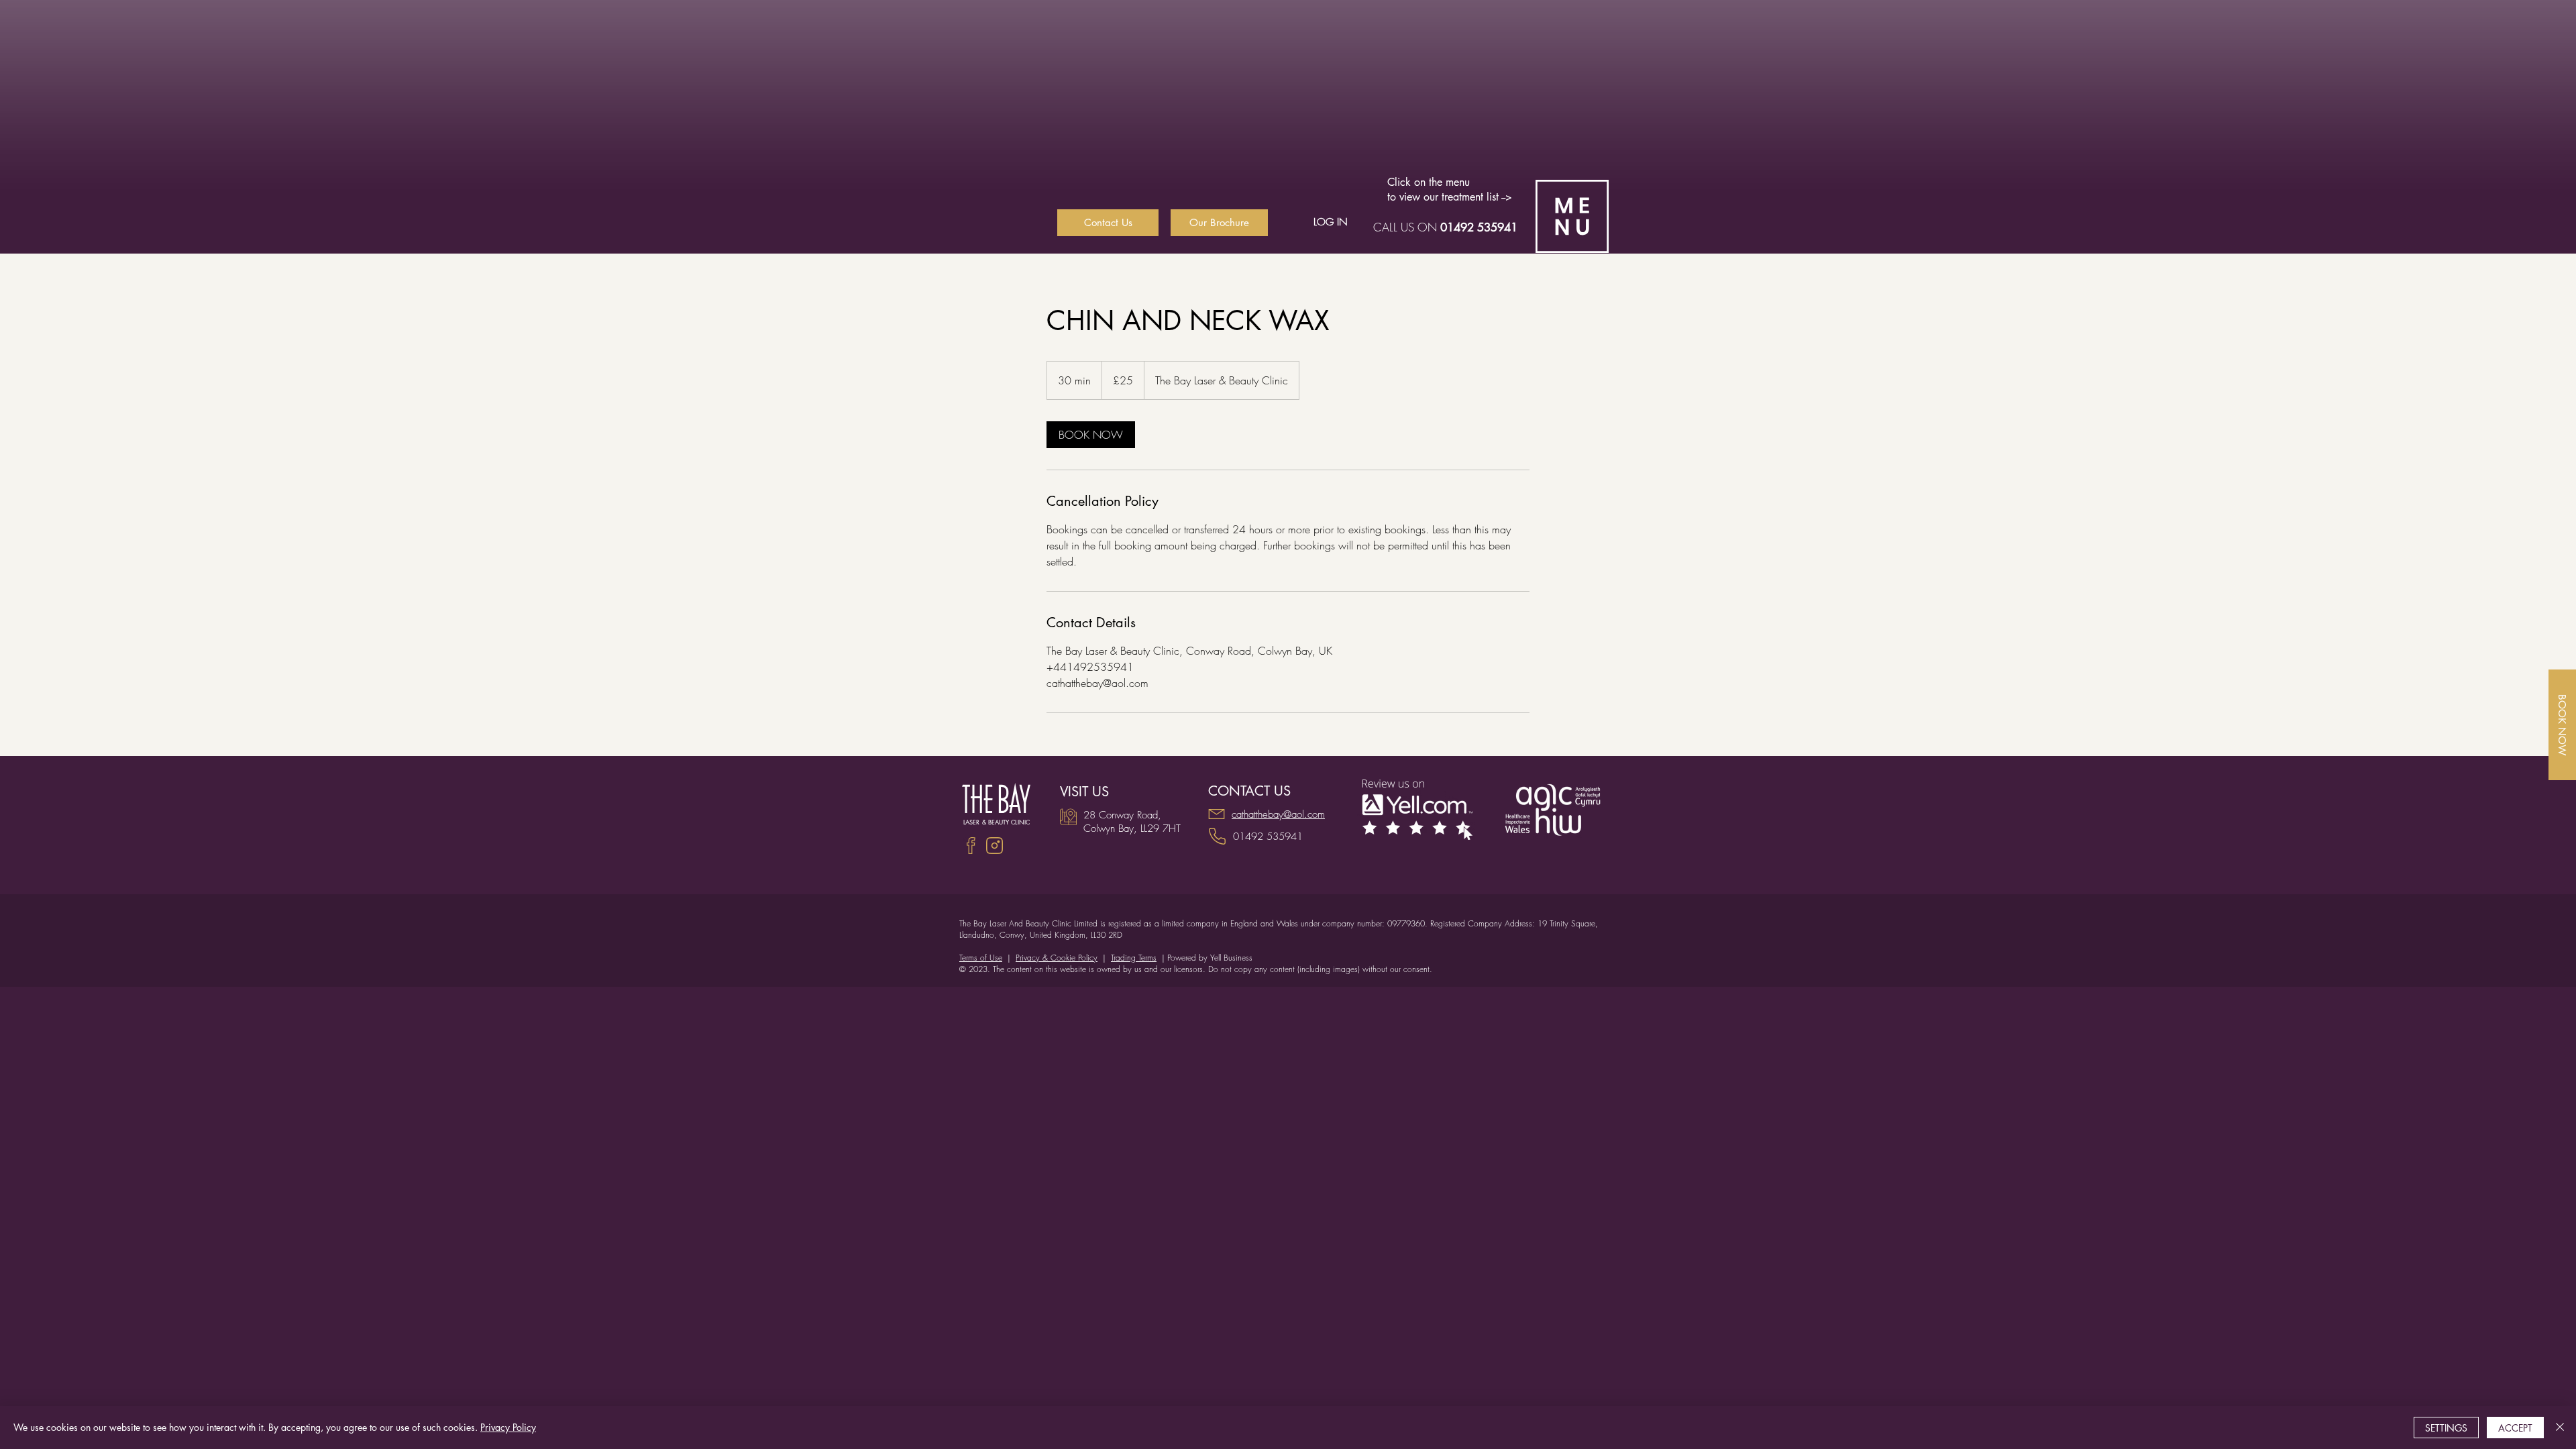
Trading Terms (1134, 958)
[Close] (2560, 1428)
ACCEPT (2515, 1428)
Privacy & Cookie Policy (1057, 958)
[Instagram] (995, 846)
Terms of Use (981, 958)
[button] (1572, 216)
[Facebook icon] (971, 846)
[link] (1091, 435)
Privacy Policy (508, 1427)
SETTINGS (2446, 1428)
